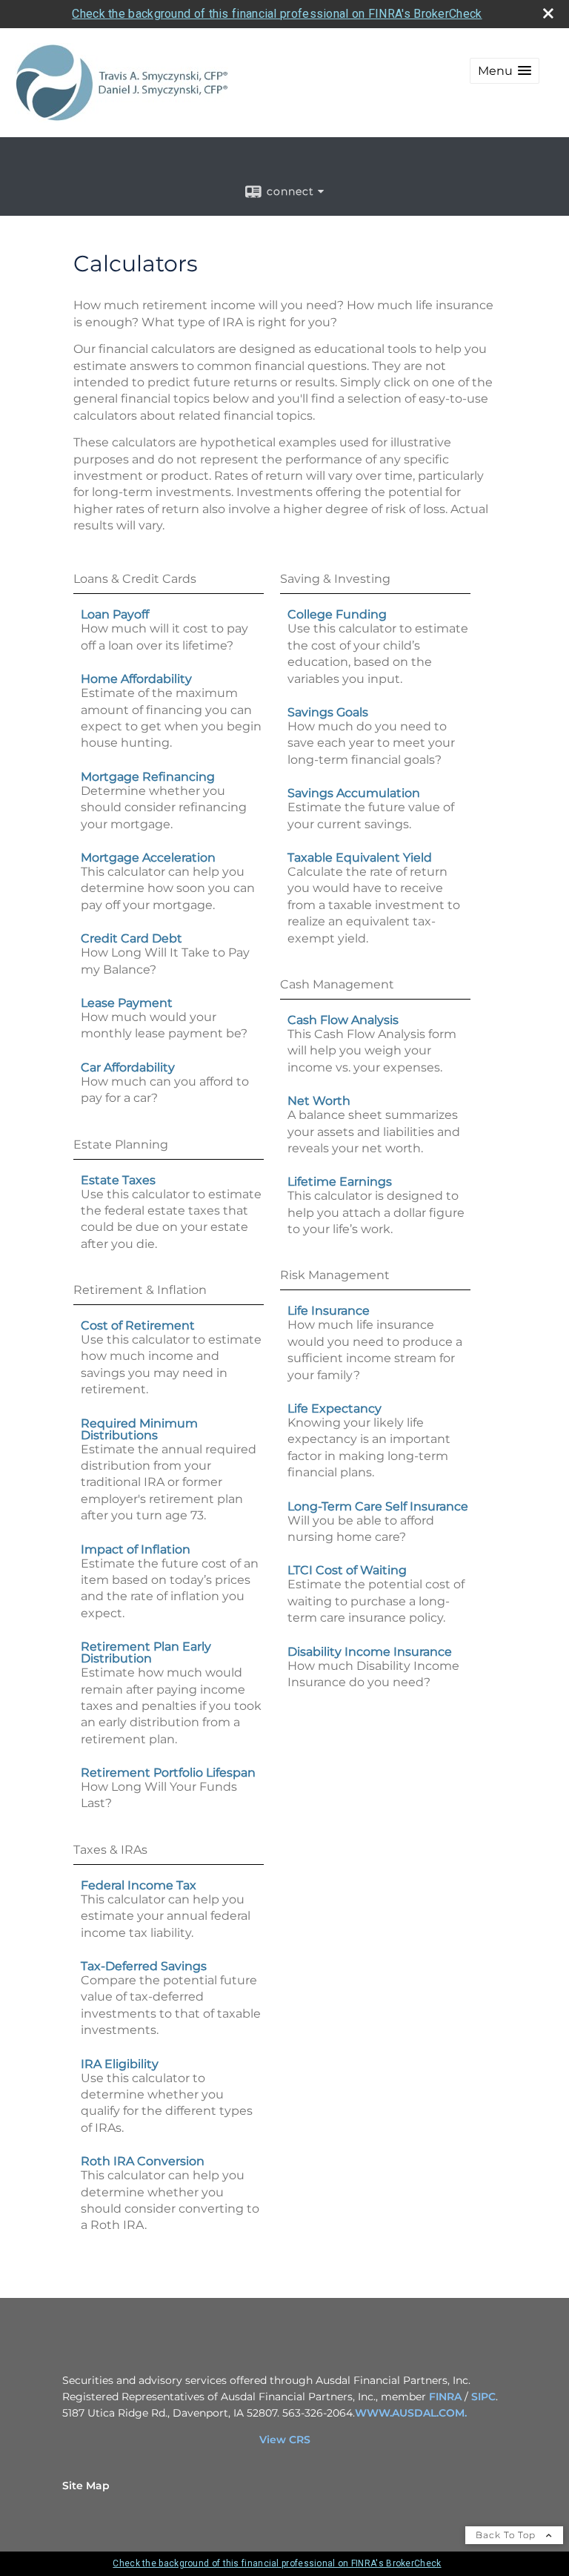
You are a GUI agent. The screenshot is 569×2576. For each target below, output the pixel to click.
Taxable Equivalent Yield (360, 858)
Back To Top (507, 2535)
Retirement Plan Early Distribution (146, 1652)
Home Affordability (136, 679)
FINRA (445, 2397)
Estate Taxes (118, 1180)
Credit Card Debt (132, 938)
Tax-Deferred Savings (144, 1966)
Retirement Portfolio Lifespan (168, 1773)
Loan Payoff (115, 614)
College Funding (337, 614)
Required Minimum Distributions (139, 1429)
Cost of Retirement (138, 1325)
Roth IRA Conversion (143, 2161)
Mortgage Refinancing (148, 777)
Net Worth (319, 1101)
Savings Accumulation (354, 793)
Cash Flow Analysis (343, 1020)
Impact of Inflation (136, 1549)
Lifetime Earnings (340, 1182)
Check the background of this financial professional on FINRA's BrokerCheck (277, 14)
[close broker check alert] (548, 13)
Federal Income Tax (139, 1885)
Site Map (86, 2486)
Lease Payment (127, 1003)
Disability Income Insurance (370, 1652)
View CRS (285, 2440)
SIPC (483, 2397)
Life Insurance (329, 1311)
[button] (505, 71)
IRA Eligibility (120, 2064)
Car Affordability (128, 1067)
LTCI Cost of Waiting (347, 1570)
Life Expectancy (335, 1408)
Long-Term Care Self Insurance (378, 1506)
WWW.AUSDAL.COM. (411, 2413)
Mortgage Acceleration (148, 858)
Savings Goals (328, 712)
